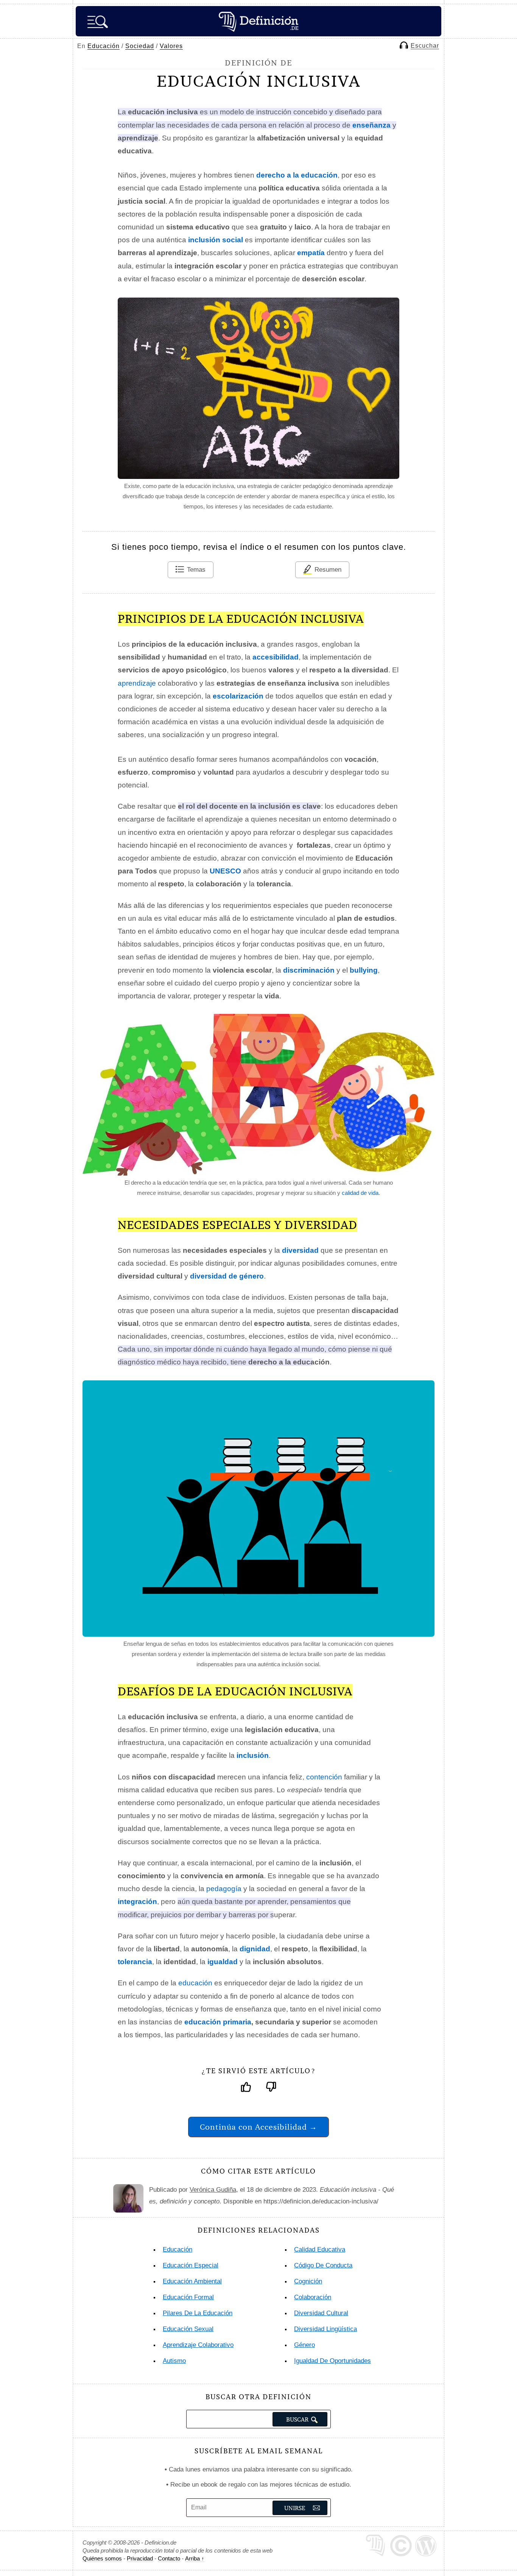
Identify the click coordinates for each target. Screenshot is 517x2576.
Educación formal (188, 2297)
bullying (364, 970)
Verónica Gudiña (213, 2190)
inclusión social (216, 240)
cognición (308, 2281)
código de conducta (323, 2265)
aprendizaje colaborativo (198, 2345)
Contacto (169, 2558)
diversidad (300, 1250)
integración (137, 1902)
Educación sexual (188, 2329)
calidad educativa (320, 2249)
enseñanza (371, 125)
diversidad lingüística (325, 2329)
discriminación (309, 970)
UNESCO (225, 871)
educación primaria (218, 2022)
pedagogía (224, 1889)
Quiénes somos (102, 2558)
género (304, 2345)
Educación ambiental (192, 2281)
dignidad (255, 1949)
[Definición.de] (258, 21)
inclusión (253, 1755)
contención (324, 1777)
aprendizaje (137, 683)
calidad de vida (360, 1193)
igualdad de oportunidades (332, 2361)
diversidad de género (227, 1276)
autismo (174, 2361)
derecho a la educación (297, 175)
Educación (104, 46)
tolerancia (135, 1962)
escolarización (238, 696)
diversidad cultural (321, 2313)
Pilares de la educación (198, 2313)
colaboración (313, 2297)
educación (195, 1983)
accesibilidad (276, 657)
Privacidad (140, 2558)
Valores (171, 46)
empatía (311, 253)
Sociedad (140, 46)
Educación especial (191, 2265)
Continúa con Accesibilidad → (258, 2127)
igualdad (223, 1962)
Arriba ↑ (195, 2558)
